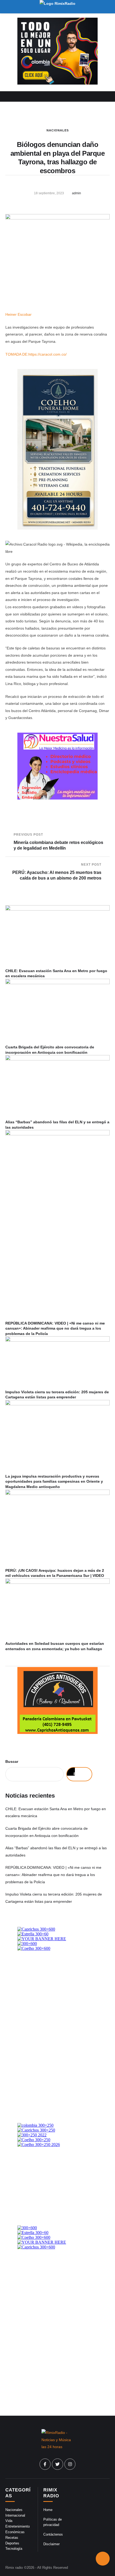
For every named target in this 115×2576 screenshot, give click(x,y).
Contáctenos (53, 2534)
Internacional (15, 2515)
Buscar (12, 1761)
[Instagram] (70, 2464)
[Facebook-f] (45, 2464)
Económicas (15, 2532)
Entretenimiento (18, 2526)
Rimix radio (14, 2568)
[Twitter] (57, 2464)
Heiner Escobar (18, 314)
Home (48, 2510)
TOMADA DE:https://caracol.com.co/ (36, 354)
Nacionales (58, 130)
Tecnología (14, 2549)
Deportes (12, 2543)
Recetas (12, 2538)
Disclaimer (51, 2544)
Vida (9, 2521)
